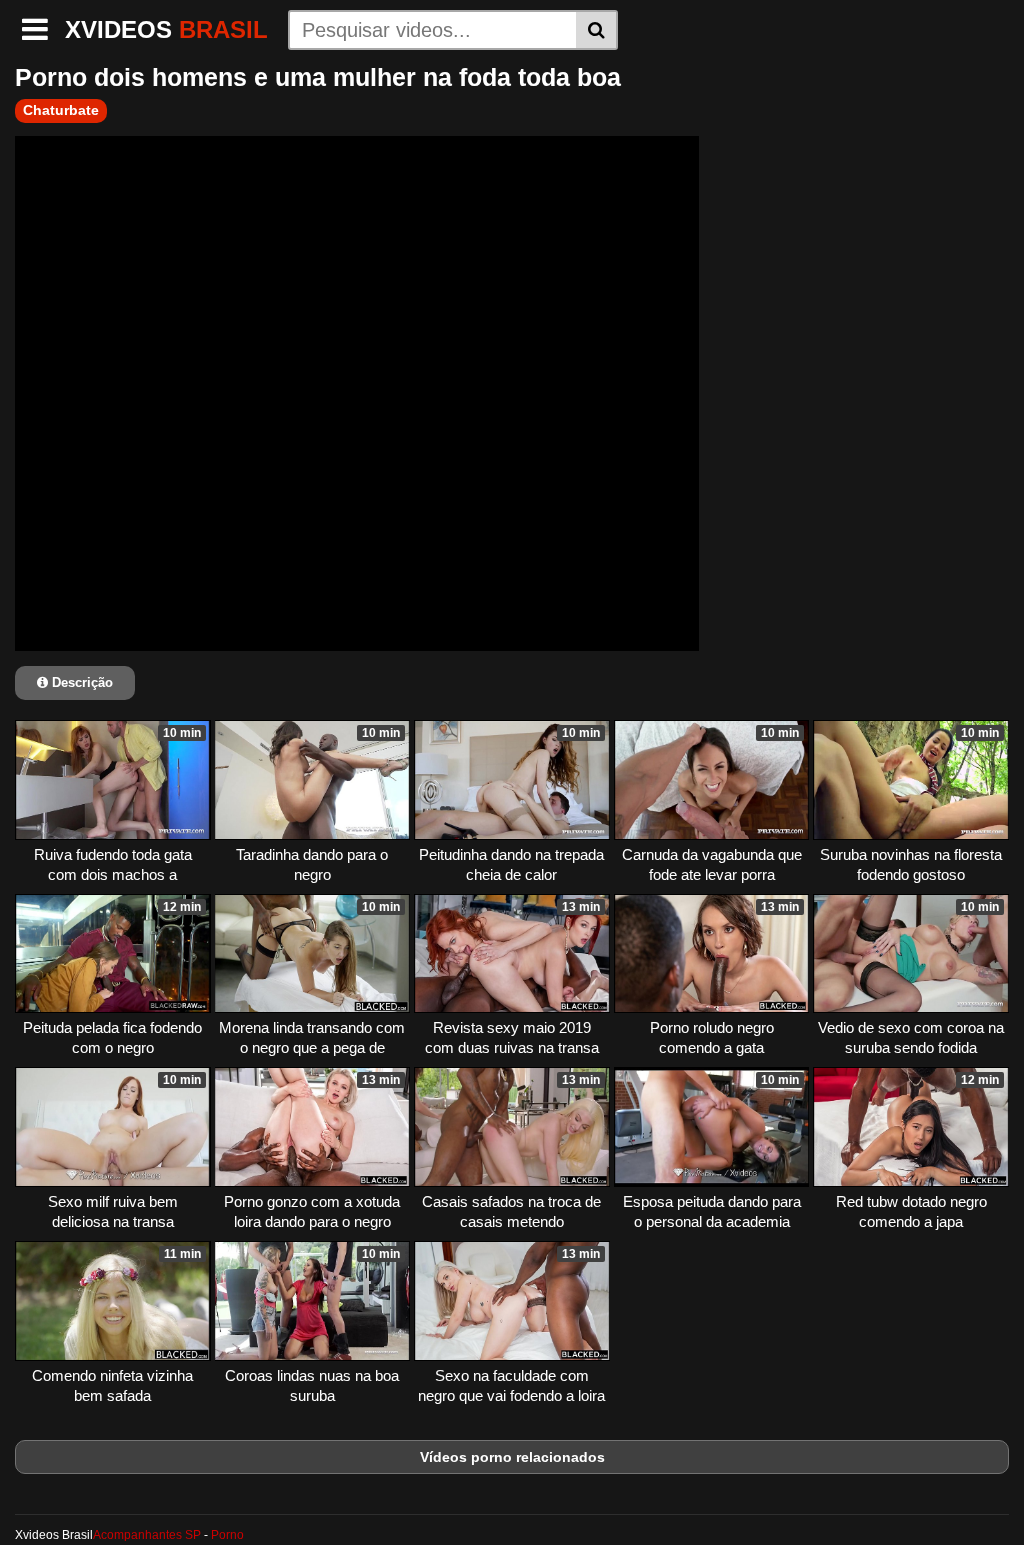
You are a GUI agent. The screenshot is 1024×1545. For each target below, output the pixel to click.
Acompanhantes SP (147, 1535)
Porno (227, 1535)
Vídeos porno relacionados (512, 1457)
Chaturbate (61, 110)
